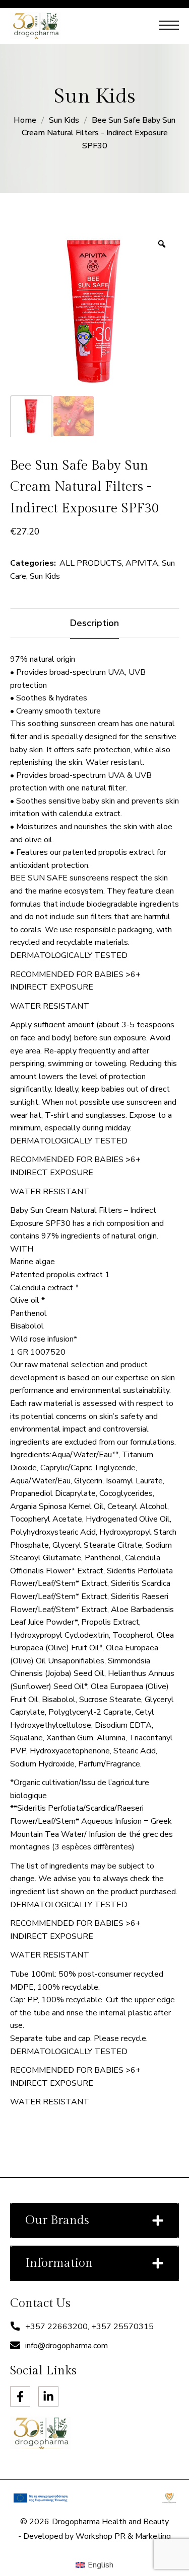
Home (25, 120)
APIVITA (142, 563)
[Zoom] (162, 244)
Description (94, 623)
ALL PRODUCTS (91, 563)
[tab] (94, 623)
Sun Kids (64, 120)
